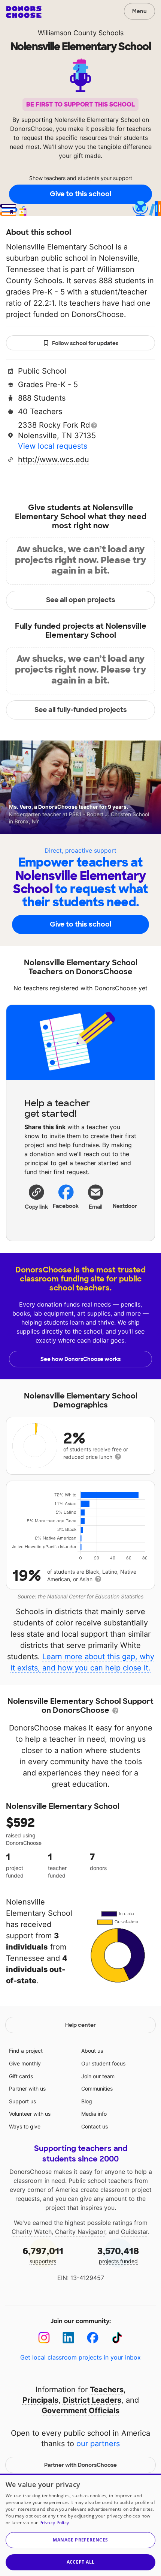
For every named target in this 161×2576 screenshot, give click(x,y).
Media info (94, 2114)
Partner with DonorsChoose (80, 2465)
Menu (139, 11)
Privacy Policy (54, 2523)
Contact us (95, 2126)
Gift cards (21, 2076)
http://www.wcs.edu (54, 460)
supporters (43, 2255)
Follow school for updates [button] (85, 343)
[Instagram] (44, 2338)
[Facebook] (93, 2338)
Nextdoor (125, 1206)
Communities (97, 2089)
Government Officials (80, 2411)
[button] (36, 1197)
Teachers (107, 2390)
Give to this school (80, 194)
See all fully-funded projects (81, 710)
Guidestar (134, 2232)
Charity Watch (32, 2232)
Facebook (66, 1206)
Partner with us (27, 2089)
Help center (80, 2025)
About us (92, 2051)
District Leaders (92, 2400)
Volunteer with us (30, 2114)
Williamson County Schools (81, 33)
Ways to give (25, 2126)
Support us (22, 2101)
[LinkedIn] (68, 2338)
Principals (40, 2400)
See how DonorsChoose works (80, 1359)
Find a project (26, 2051)
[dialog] (80, 2525)
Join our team (98, 2076)
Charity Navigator (80, 2232)
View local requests (53, 446)
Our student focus (103, 2063)
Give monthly (25, 2063)
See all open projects (81, 600)
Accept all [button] (81, 2562)
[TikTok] (117, 2338)
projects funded (118, 2255)
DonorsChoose (24, 12)
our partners (98, 2444)
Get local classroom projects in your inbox (80, 2357)
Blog (87, 2101)
